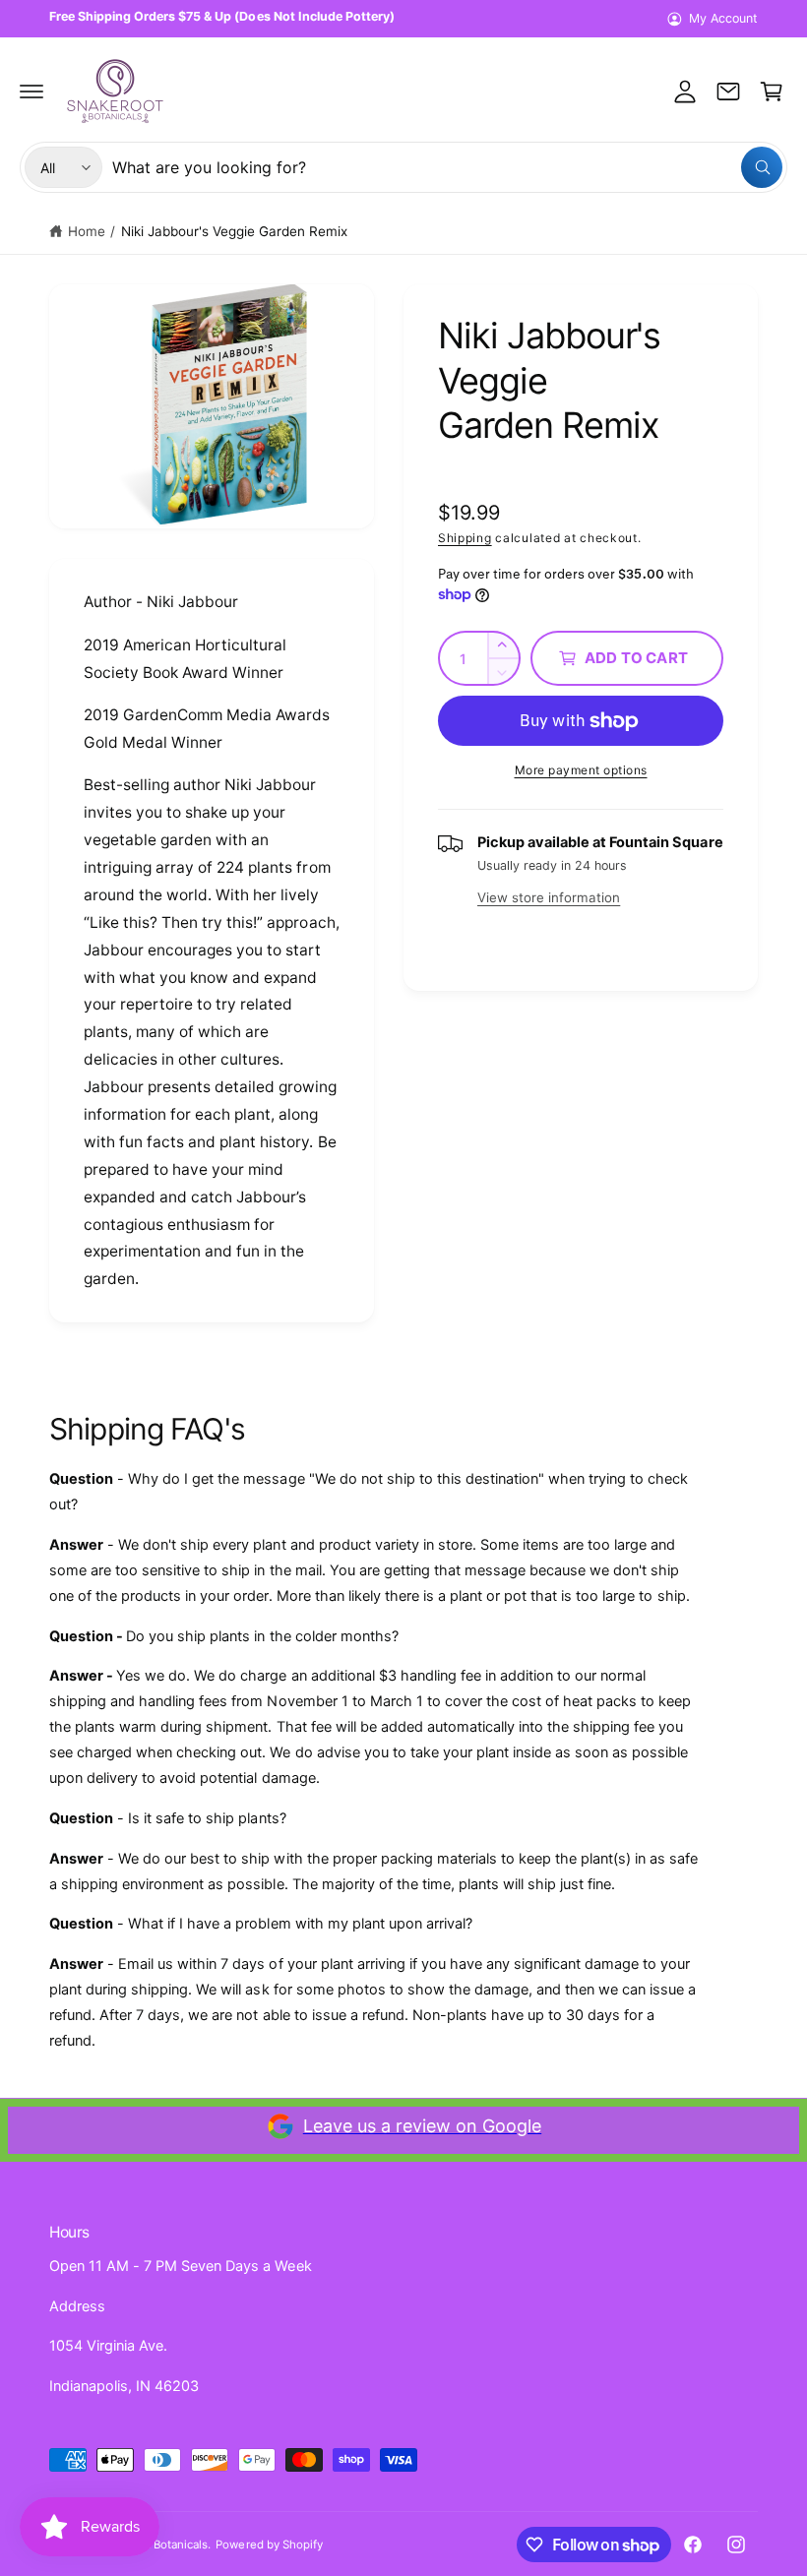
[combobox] (447, 167)
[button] (31, 92)
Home (87, 231)
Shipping (465, 538)
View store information (549, 897)
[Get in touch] (728, 92)
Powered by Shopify (269, 2545)
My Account (723, 18)
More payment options (581, 770)
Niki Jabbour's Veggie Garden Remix (235, 231)
